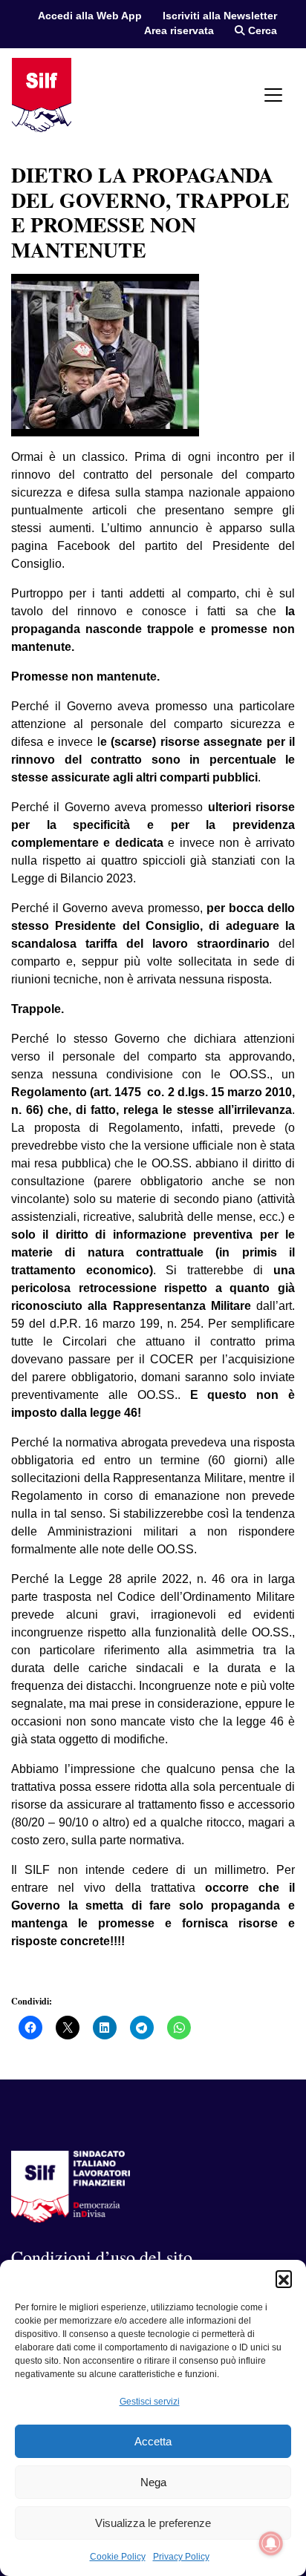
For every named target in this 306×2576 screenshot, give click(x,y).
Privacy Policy (181, 2557)
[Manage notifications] (271, 2543)
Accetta (153, 2441)
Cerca (261, 31)
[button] (284, 2278)
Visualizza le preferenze (153, 2523)
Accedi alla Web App (90, 16)
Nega (153, 2482)
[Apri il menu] (273, 95)
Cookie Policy (118, 2557)
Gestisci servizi (150, 2402)
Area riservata (179, 31)
